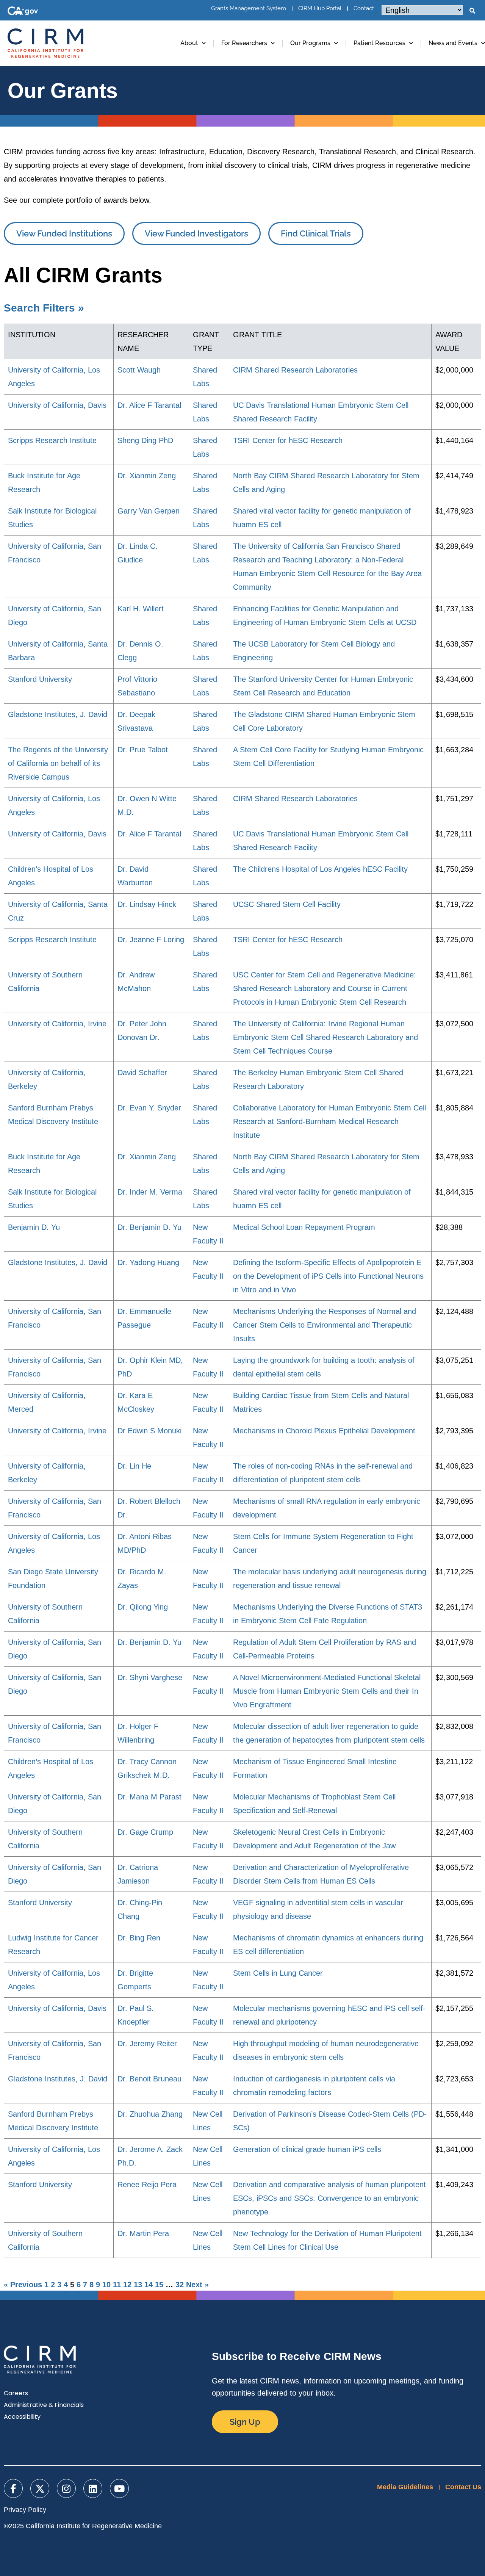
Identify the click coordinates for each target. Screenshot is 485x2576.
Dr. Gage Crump (145, 1832)
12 (127, 2285)
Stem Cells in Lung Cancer (278, 1973)
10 (106, 2285)
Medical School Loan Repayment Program (304, 1227)
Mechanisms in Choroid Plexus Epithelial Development (324, 1431)
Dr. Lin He (134, 1466)
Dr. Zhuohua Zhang (150, 2114)
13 (138, 2285)
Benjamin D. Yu (34, 1227)
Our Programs (310, 43)
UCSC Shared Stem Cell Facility (287, 904)
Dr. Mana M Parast (149, 1797)
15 (159, 2285)
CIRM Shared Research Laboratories (295, 370)
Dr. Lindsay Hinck (147, 904)
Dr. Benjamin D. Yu (149, 1227)
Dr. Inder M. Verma (150, 1192)
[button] (472, 11)
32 (180, 2285)
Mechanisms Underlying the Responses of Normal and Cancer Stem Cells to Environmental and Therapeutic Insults (325, 1325)
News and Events (453, 43)
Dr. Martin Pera (143, 2233)
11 (117, 2285)
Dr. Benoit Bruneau (149, 2079)
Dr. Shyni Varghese (150, 1677)
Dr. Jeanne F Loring (151, 940)
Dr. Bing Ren (139, 1938)
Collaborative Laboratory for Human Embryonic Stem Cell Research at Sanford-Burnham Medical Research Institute (329, 1121)
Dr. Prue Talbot (143, 750)
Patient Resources (379, 43)
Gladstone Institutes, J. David (58, 714)
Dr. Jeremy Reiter (147, 2044)
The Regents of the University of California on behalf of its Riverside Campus (58, 763)
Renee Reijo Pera (147, 2185)
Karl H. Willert (141, 609)
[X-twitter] (40, 2488)
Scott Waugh (139, 370)
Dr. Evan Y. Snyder (149, 1108)
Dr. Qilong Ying (143, 1607)
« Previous (23, 2285)
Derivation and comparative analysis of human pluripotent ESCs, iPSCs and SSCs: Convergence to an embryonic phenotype (329, 2198)
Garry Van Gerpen (149, 511)
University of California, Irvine (57, 1024)
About (189, 43)
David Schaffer (142, 1073)
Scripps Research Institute (52, 440)
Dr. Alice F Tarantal (149, 405)
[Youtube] (119, 2488)
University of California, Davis (57, 405)
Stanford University (40, 679)
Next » (197, 2285)
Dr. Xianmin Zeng (147, 476)
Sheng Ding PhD (145, 440)
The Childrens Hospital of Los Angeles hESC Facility (320, 869)
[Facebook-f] (13, 2488)
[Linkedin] (93, 2488)
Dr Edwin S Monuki (149, 1431)
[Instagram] (66, 2488)
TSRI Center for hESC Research (288, 440)
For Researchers (244, 43)
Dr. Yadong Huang (148, 1262)
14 (149, 2285)
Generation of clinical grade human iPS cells (307, 2149)
